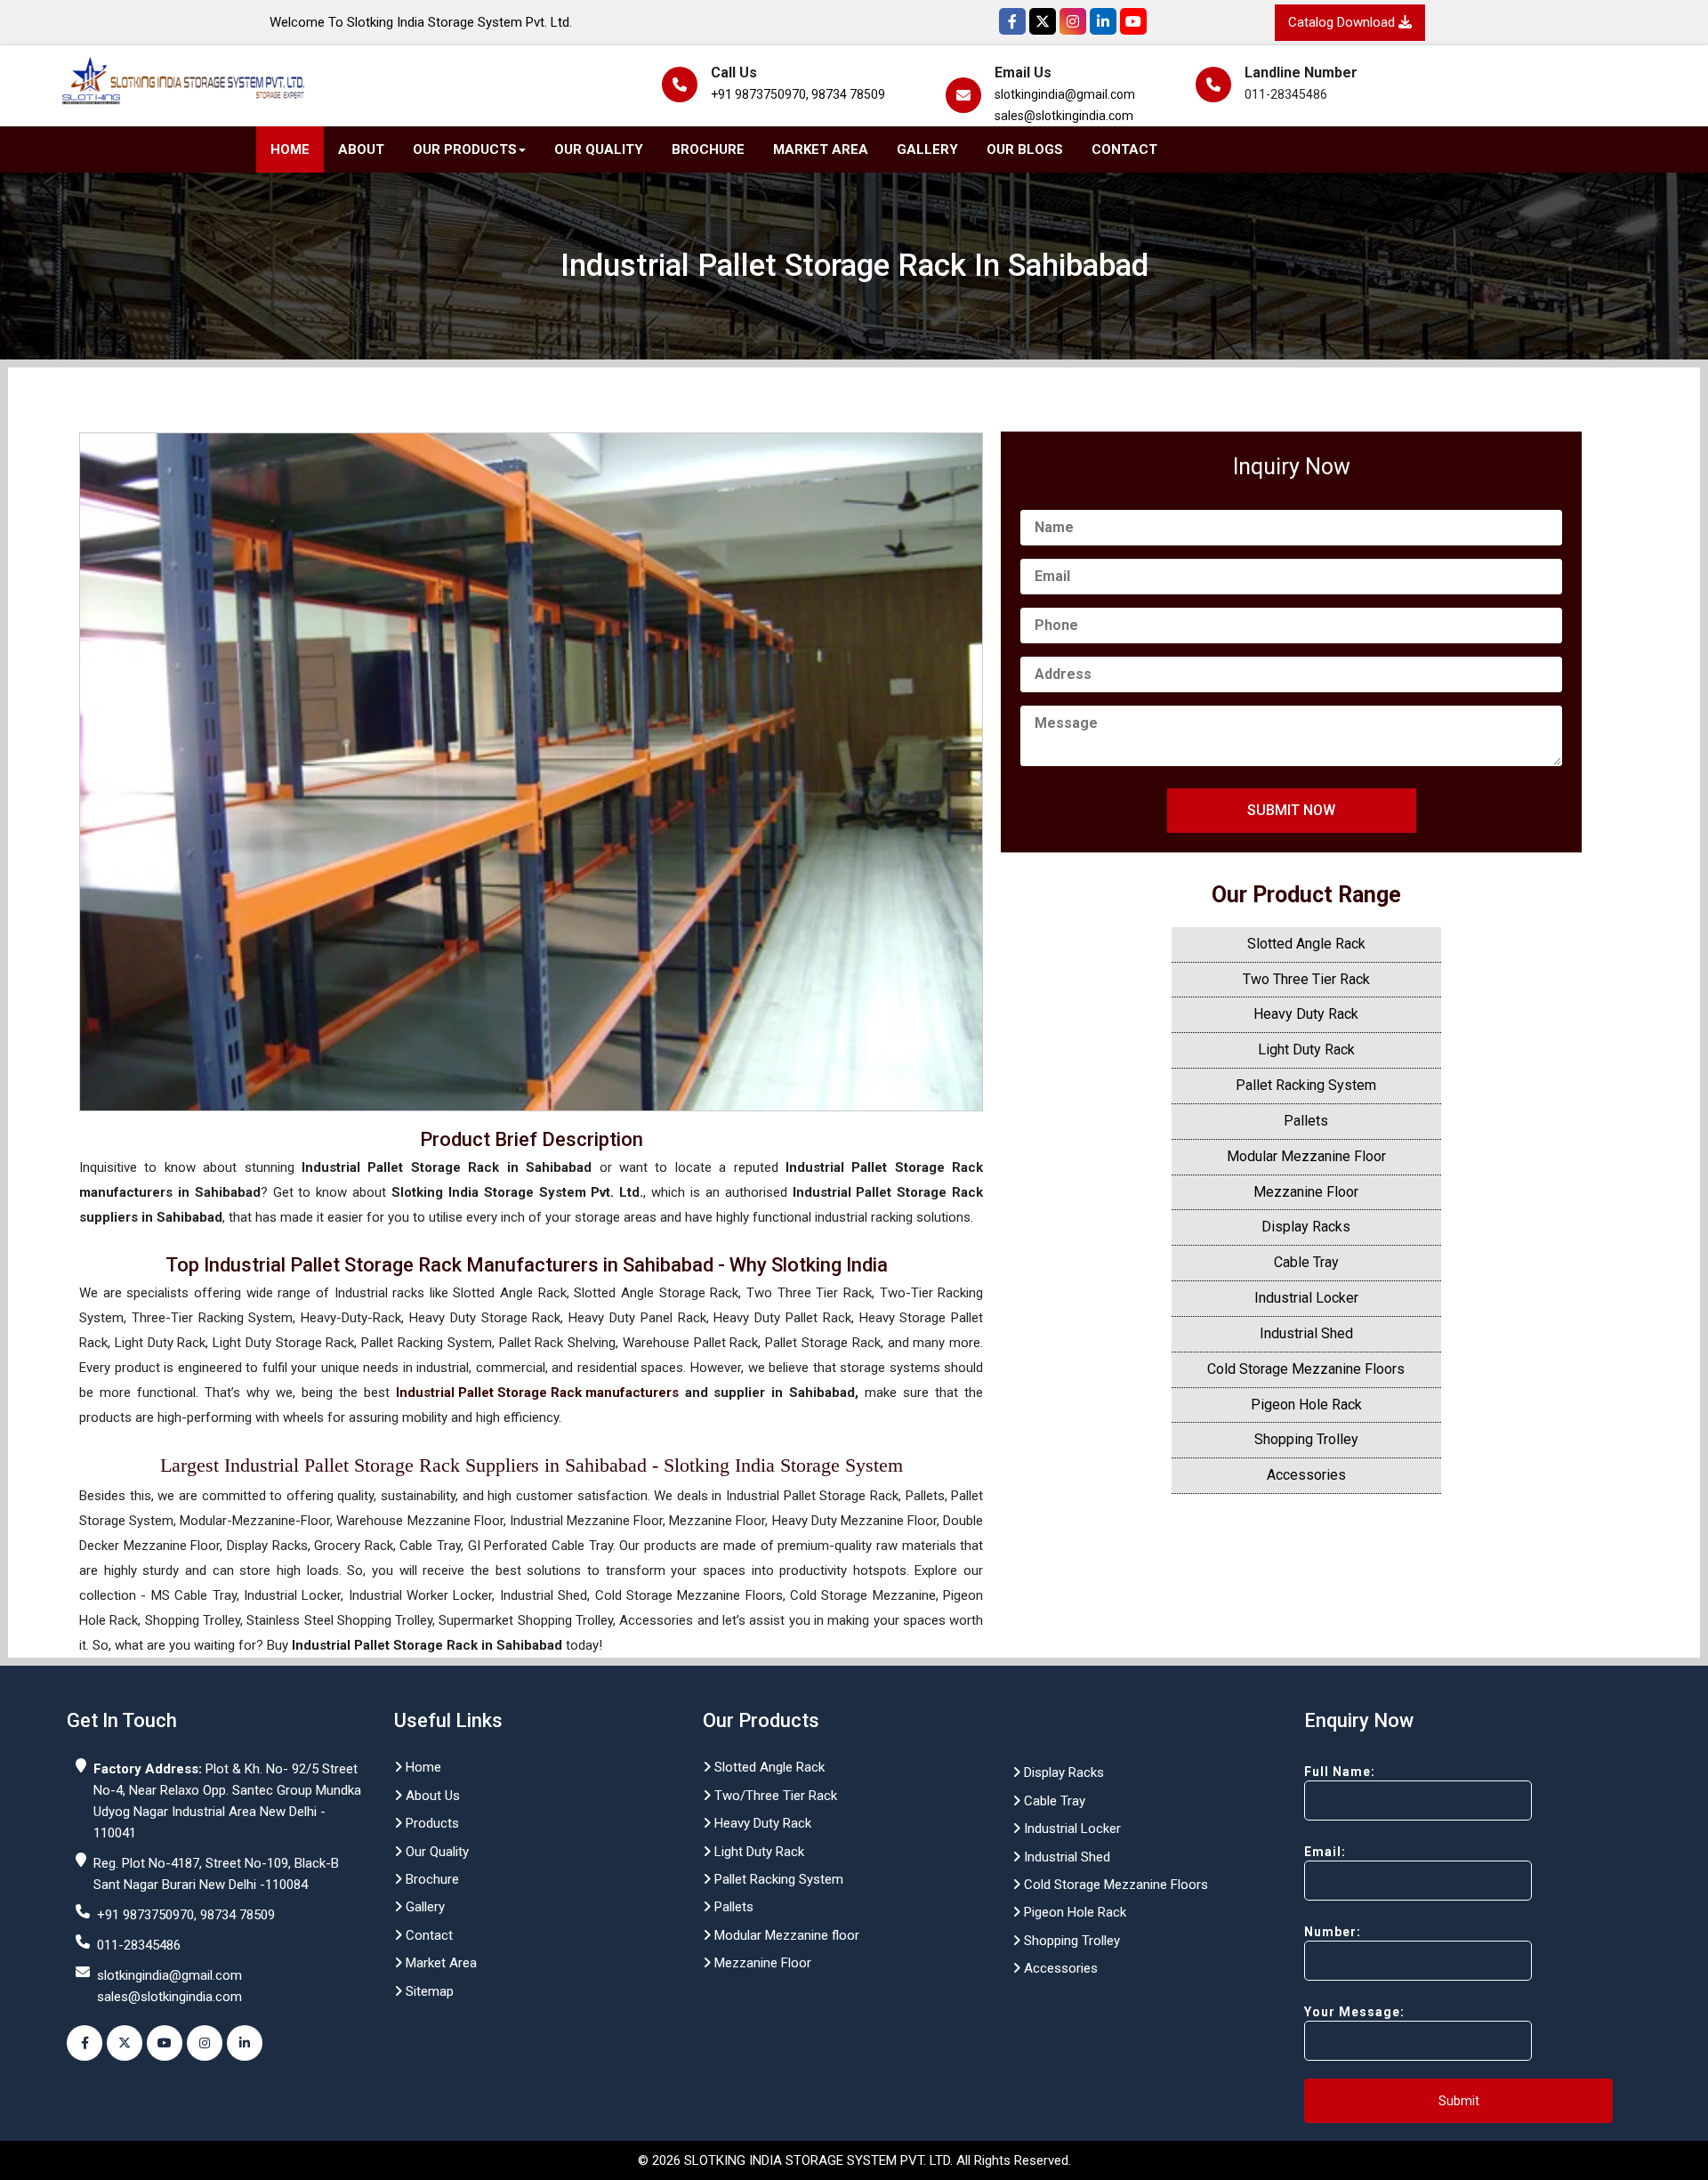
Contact (1124, 149)
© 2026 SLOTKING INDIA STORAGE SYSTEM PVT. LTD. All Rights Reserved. (854, 2160)
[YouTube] (1133, 21)
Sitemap (428, 1991)
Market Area (821, 149)
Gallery (927, 149)
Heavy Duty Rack (1306, 1014)
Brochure (708, 149)
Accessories (1306, 1475)
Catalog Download (1343, 22)
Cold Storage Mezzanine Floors (1306, 1369)
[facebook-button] (85, 2043)
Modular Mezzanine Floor (1306, 1156)
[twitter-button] (125, 2043)
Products (431, 1823)
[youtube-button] (165, 2043)
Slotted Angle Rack (1306, 944)
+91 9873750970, (760, 94)
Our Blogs (1025, 149)
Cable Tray (1306, 1262)
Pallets (1306, 1121)
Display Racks (1306, 1227)
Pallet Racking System (1306, 1085)
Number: (1333, 1932)
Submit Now (1291, 810)
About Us (431, 1796)
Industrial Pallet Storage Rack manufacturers (537, 1393)
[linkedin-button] (245, 2043)
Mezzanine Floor (1306, 1192)
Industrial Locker (1306, 1298)
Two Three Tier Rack (1306, 979)
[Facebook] (1012, 21)
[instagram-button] (205, 2043)
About (361, 149)
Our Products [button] (465, 149)
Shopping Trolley (1306, 1439)
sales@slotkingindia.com (1064, 116)
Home (290, 149)
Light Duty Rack (1306, 1050)
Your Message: (1354, 2012)
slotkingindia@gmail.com (1065, 94)
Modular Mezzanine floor (785, 1935)
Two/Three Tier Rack (774, 1796)
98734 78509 (848, 94)
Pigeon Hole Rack (1306, 1405)
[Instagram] (1073, 21)
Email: (1325, 1852)
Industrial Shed (1306, 1333)
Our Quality (599, 149)
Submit (1459, 2101)
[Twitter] (1043, 21)
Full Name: (1340, 1772)
